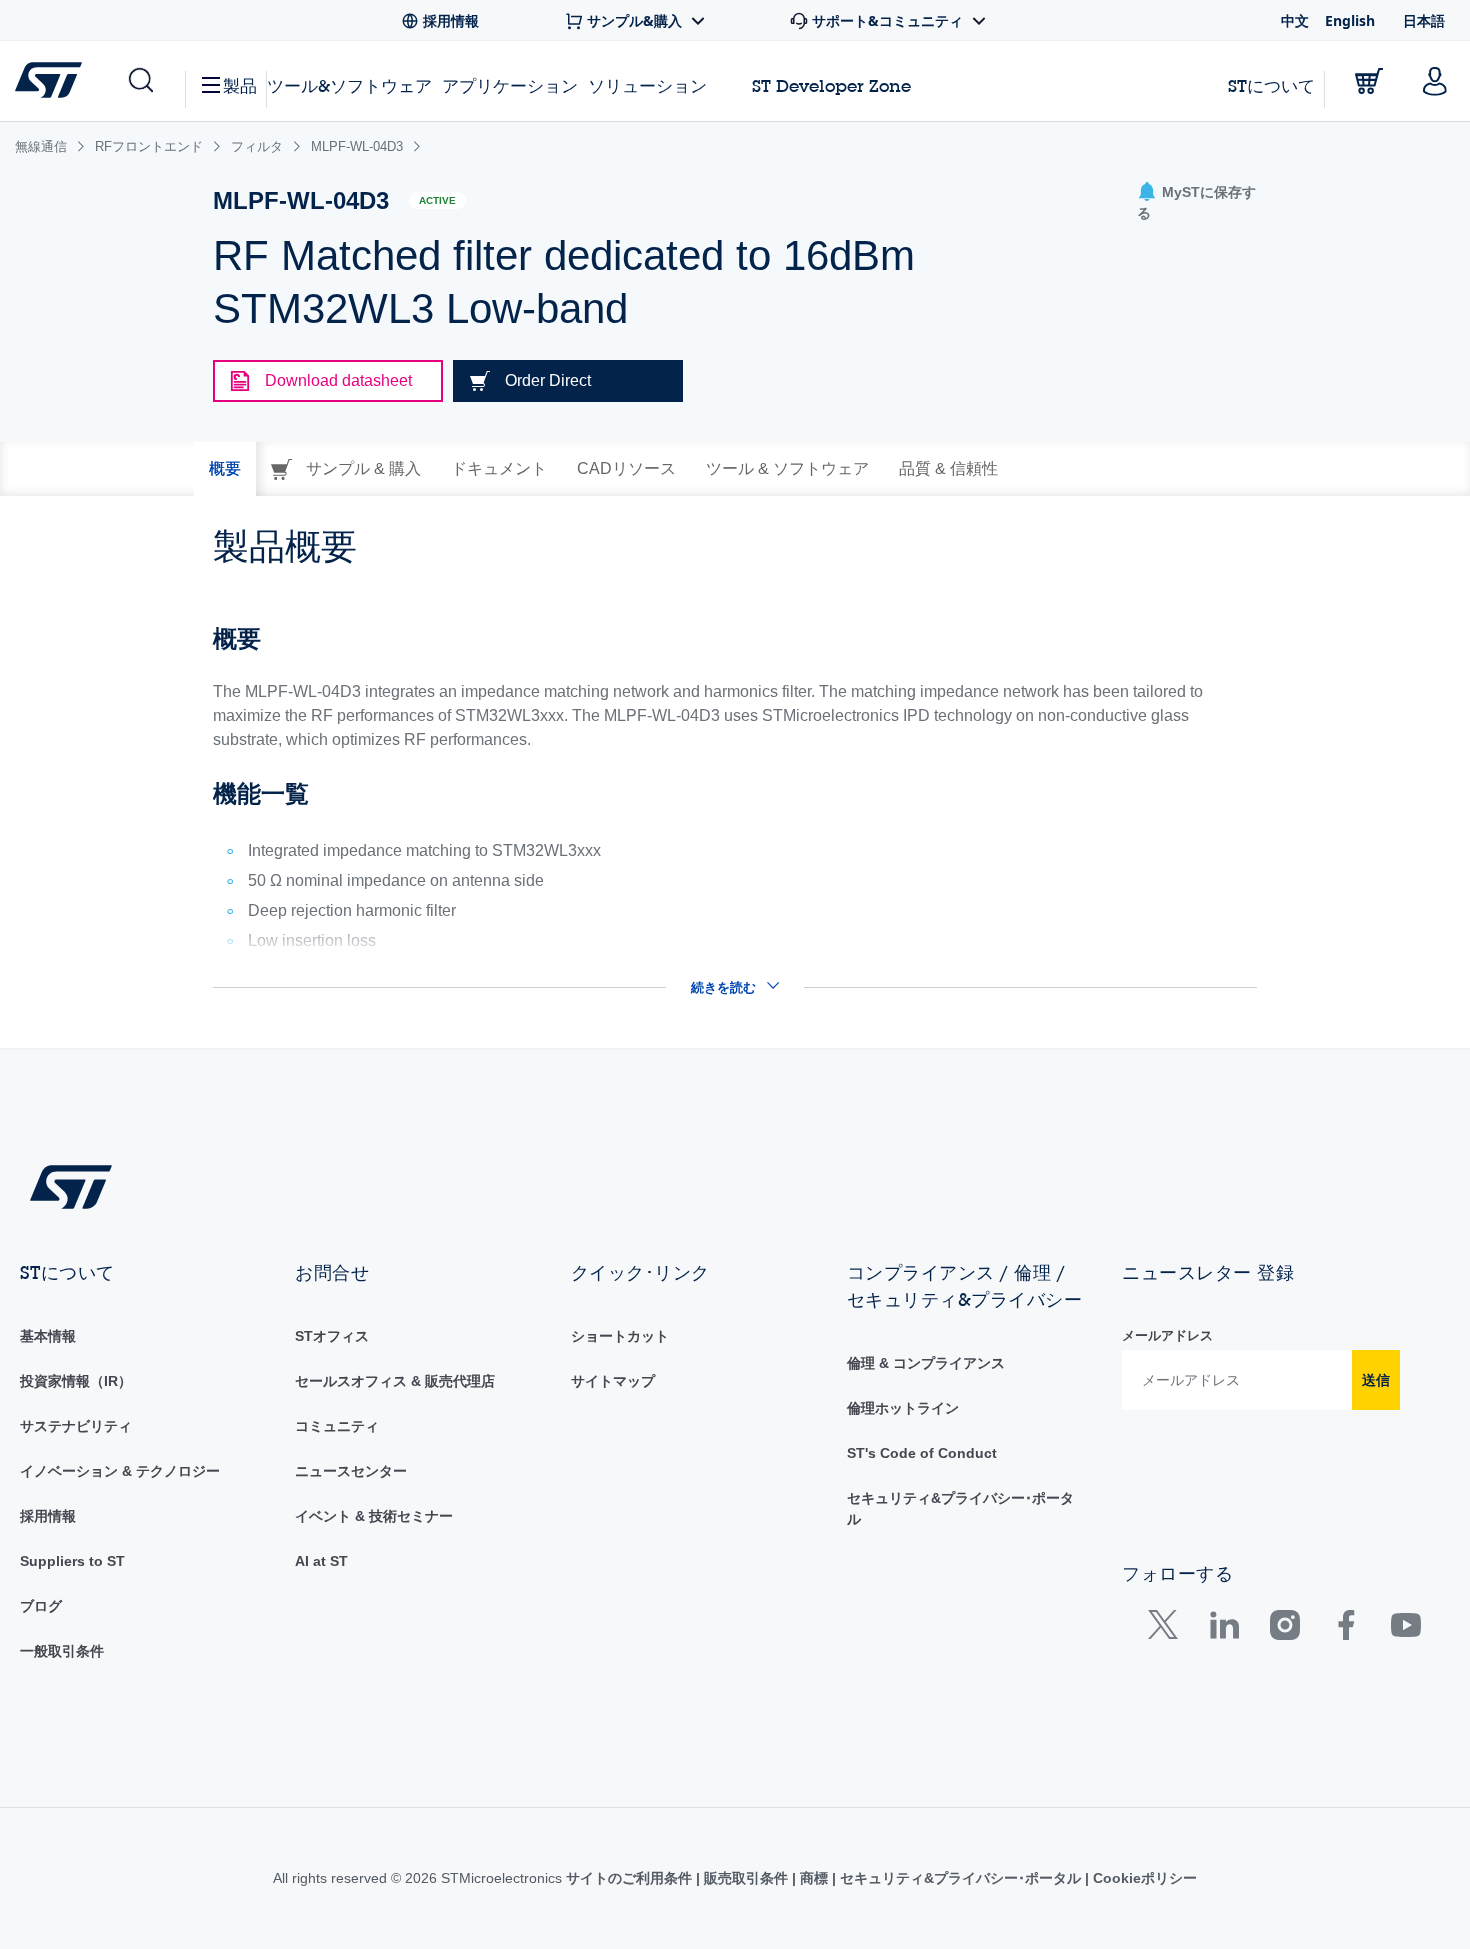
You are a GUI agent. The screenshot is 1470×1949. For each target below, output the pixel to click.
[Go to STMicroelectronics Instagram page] (1284, 1629)
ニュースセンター (351, 1471)
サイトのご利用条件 (631, 1878)
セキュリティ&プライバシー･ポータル (960, 1878)
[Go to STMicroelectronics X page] (1167, 1629)
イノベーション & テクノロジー (120, 1471)
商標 (814, 1878)
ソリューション (647, 85)
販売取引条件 (746, 1878)
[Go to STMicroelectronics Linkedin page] (1223, 1629)
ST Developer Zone (831, 86)
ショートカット (620, 1336)
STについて (1271, 85)
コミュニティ (337, 1426)
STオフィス (332, 1336)
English (1350, 20)
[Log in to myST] (1435, 81)
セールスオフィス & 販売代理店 (395, 1381)
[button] (139, 81)
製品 (240, 85)
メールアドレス (1167, 1335)
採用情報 (48, 1516)
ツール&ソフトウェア (349, 85)
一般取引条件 (62, 1651)
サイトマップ (613, 1381)
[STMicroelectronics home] (52, 80)
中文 (1295, 20)
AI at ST (321, 1561)
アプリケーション (510, 85)
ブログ (41, 1606)
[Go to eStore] (1369, 81)
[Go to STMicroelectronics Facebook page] (1345, 1629)
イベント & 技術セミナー (374, 1516)
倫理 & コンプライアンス (926, 1363)
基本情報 (48, 1336)
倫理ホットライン (903, 1408)
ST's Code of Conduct (922, 1453)
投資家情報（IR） (76, 1381)
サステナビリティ (76, 1426)
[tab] (225, 469)
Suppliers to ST (72, 1561)
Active (437, 200)
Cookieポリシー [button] (1143, 1878)
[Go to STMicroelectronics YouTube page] (1405, 1629)
